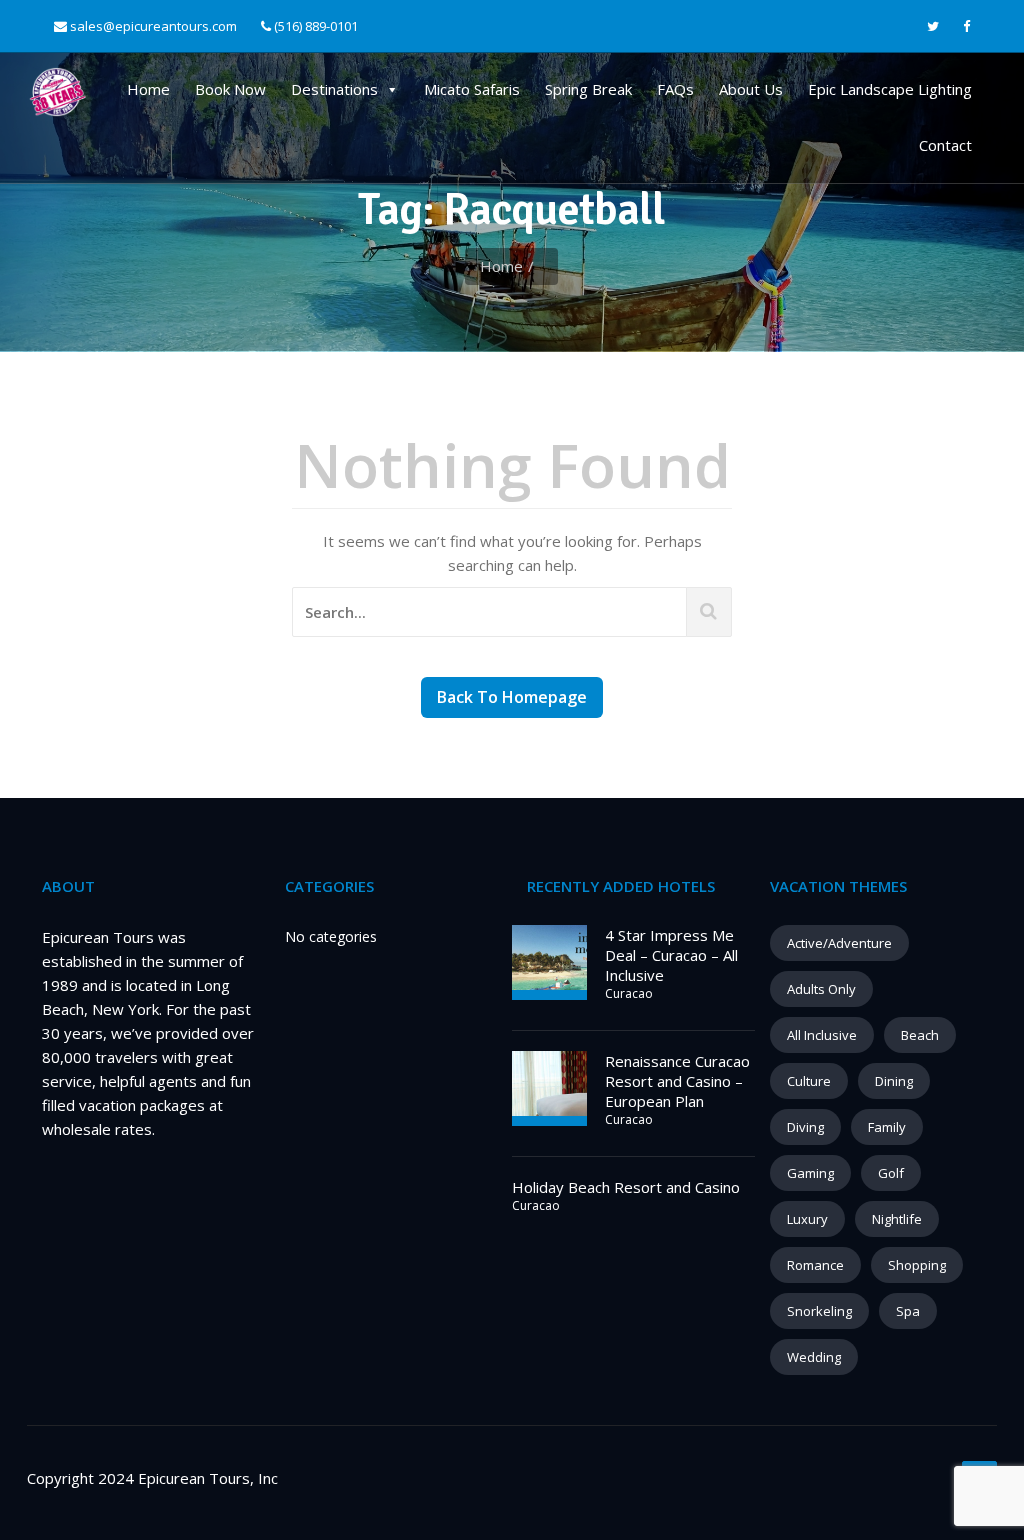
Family (887, 1127)
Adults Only (821, 989)
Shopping (917, 1265)
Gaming (810, 1173)
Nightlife (897, 1219)
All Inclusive (822, 1035)
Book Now (230, 89)
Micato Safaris (472, 89)
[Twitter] (933, 26)
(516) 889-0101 (314, 26)
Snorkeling (819, 1311)
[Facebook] (966, 26)
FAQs (675, 89)
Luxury (807, 1219)
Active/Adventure (839, 943)
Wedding (814, 1357)
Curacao (629, 993)
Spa (908, 1311)
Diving (805, 1127)
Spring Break (588, 89)
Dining (894, 1081)
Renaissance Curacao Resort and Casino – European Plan (677, 1081)
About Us (751, 89)
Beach (920, 1035)
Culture (809, 1081)
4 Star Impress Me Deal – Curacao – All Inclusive (671, 955)
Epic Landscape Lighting (890, 89)
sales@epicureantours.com (153, 26)
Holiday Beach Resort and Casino (626, 1187)
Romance (815, 1265)
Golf (891, 1173)
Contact (945, 145)
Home (148, 89)
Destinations (334, 89)
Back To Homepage (512, 697)
